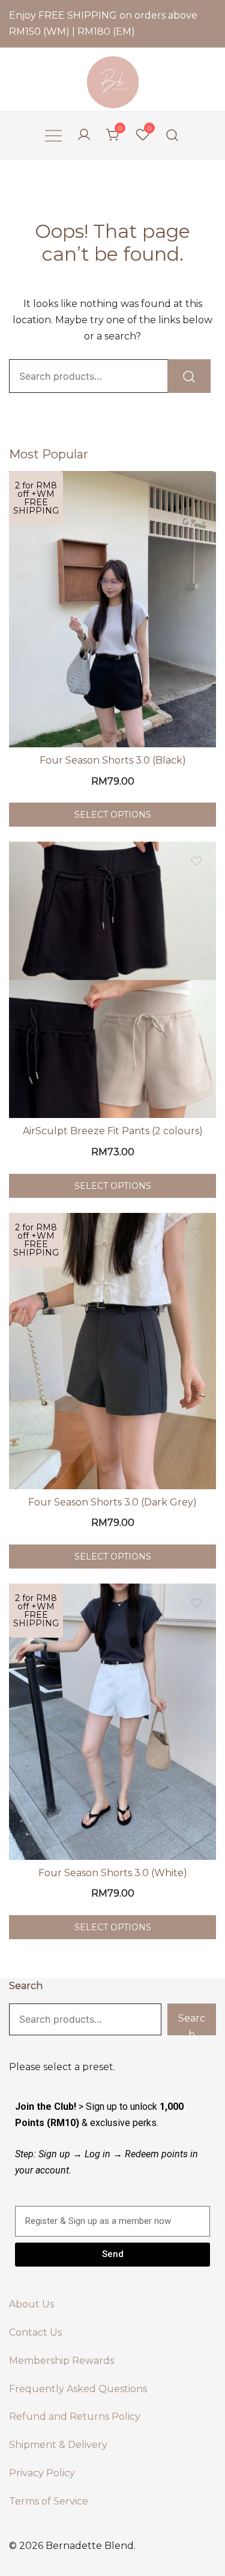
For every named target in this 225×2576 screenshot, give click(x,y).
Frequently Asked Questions (78, 2389)
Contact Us (35, 2332)
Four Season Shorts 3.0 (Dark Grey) (112, 1502)
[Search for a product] (172, 135)
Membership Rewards (61, 2361)
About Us (31, 2304)
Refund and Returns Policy (75, 2417)
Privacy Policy (42, 2473)
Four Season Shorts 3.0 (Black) (113, 760)
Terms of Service (49, 2501)
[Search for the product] (189, 376)
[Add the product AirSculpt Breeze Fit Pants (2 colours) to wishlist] (196, 861)
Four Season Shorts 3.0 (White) (113, 1873)
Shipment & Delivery (58, 2445)
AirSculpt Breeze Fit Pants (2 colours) (113, 1131)
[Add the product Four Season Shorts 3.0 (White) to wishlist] (196, 1603)
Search (26, 1986)
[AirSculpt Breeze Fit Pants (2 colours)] (112, 980)
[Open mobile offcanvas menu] (53, 135)
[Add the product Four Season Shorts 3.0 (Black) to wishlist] (196, 491)
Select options (113, 815)
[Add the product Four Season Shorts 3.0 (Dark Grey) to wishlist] (196, 1232)
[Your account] (84, 135)
